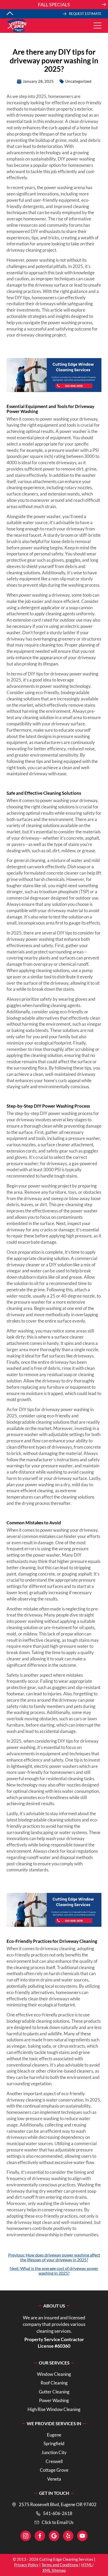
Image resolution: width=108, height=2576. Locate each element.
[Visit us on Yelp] (68, 2536)
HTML (87, 2565)
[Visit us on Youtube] (82, 2536)
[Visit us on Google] (54, 2536)
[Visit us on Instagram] (26, 2536)
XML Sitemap (54, 2570)
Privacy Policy (26, 2565)
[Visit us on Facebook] (40, 2536)
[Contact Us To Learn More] (54, 5)
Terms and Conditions (60, 2565)
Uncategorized (78, 81)
